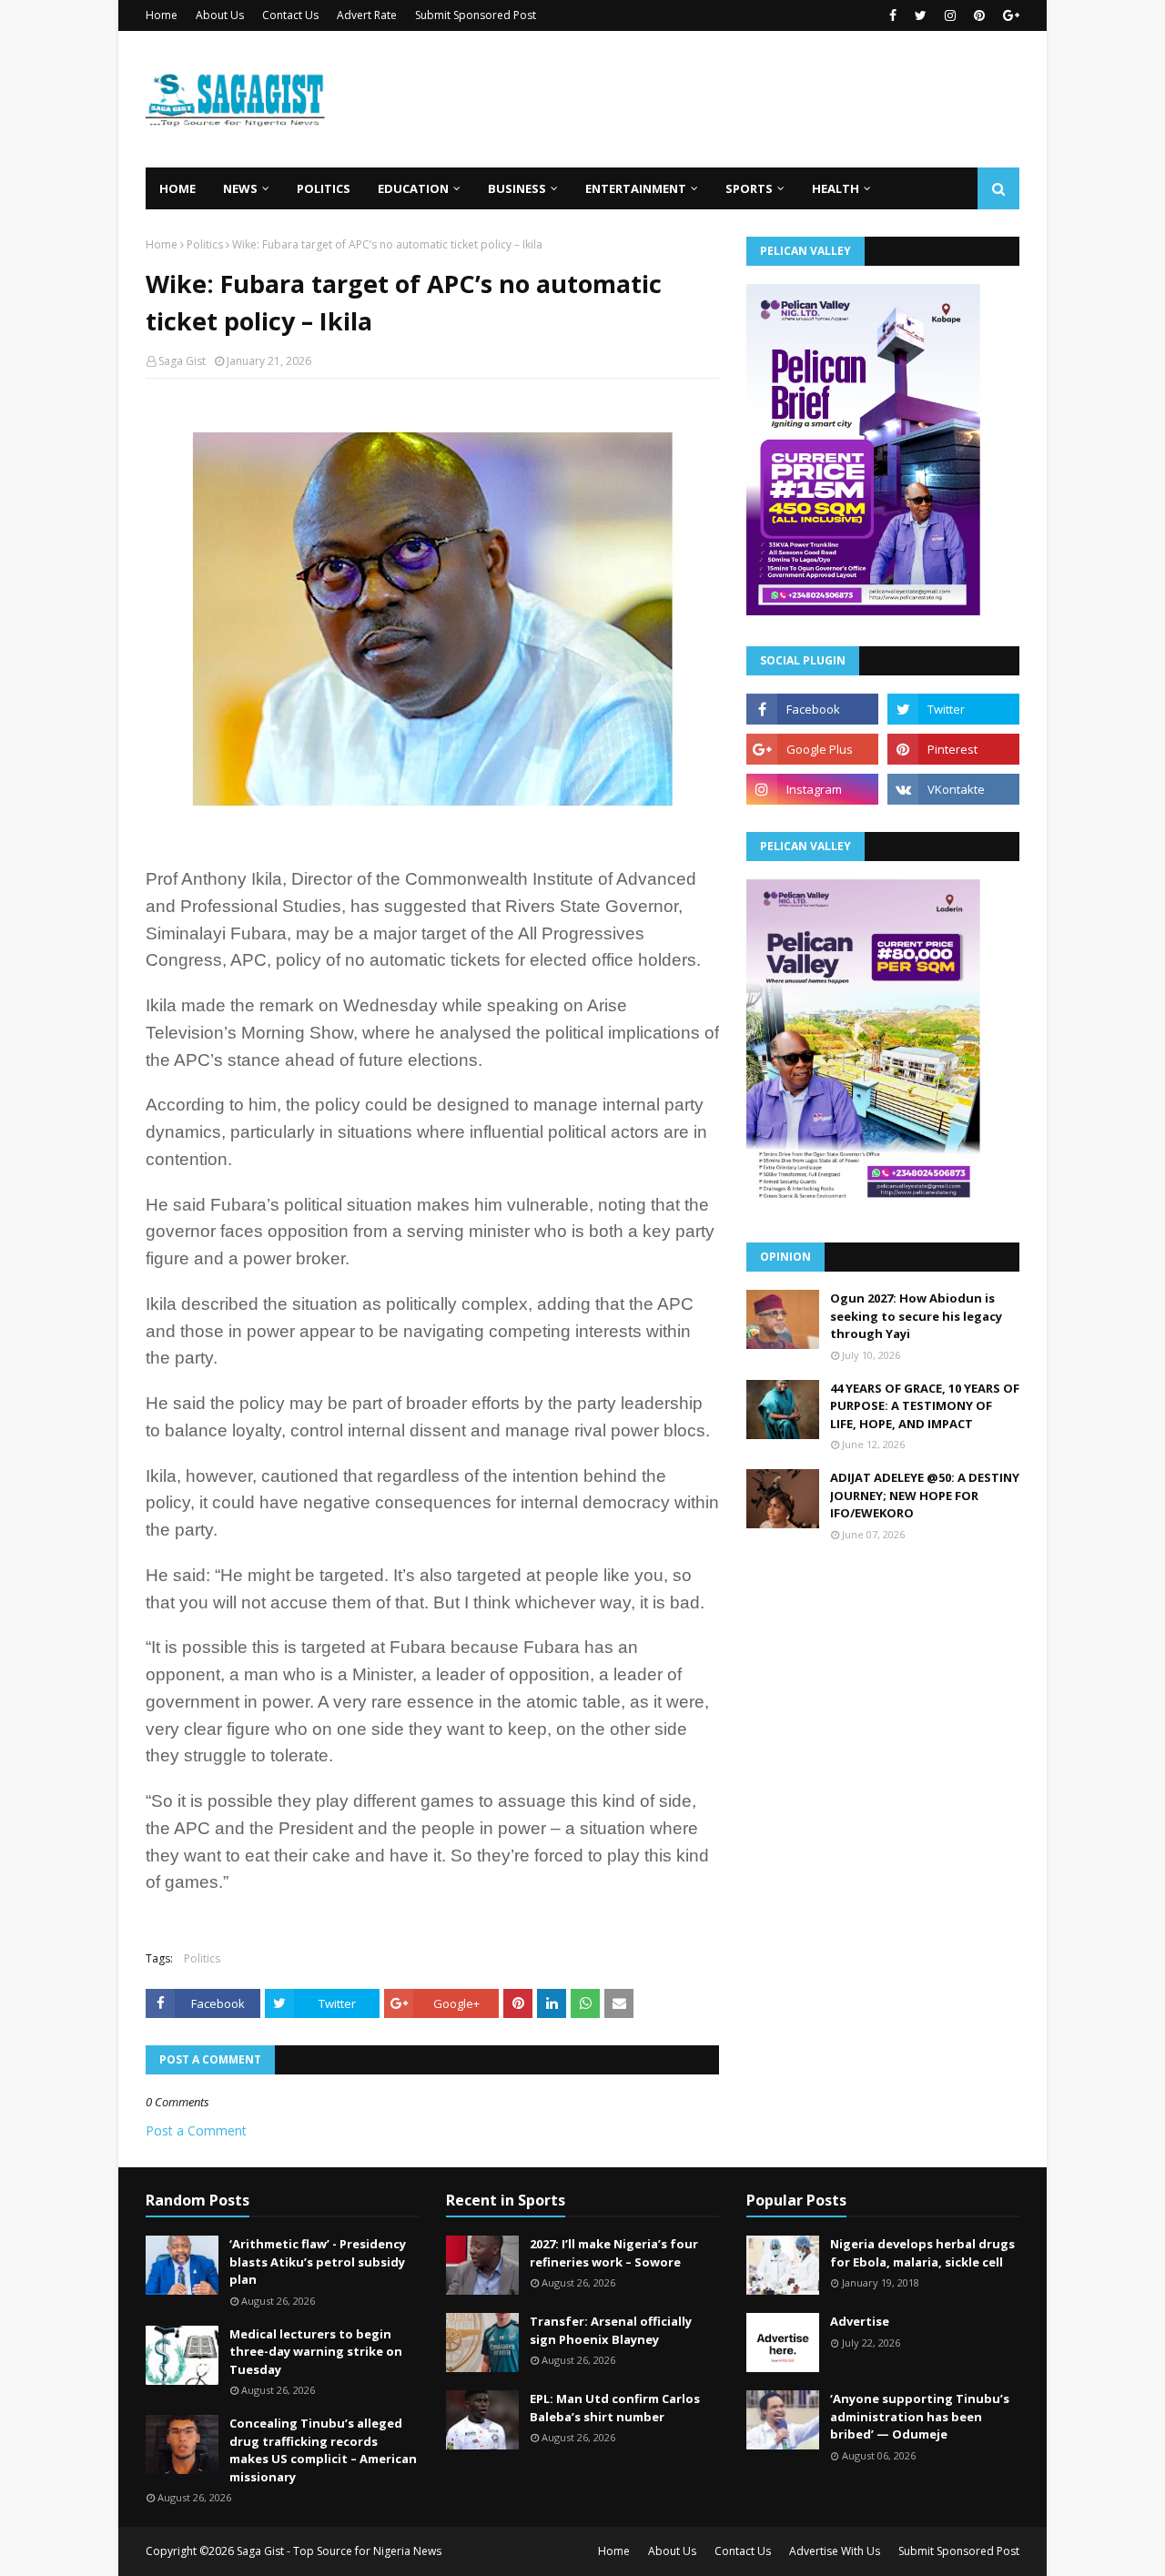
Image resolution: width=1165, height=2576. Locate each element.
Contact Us (290, 15)
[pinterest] (979, 15)
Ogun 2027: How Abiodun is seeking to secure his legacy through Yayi (916, 1316)
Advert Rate (367, 15)
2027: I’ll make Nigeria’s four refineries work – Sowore (614, 2253)
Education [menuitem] (413, 188)
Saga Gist (182, 361)
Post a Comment (196, 2130)
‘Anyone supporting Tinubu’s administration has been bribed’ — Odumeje (920, 2416)
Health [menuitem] (836, 188)
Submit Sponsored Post (476, 15)
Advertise (860, 2321)
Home (162, 15)
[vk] (953, 789)
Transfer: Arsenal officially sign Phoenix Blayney (611, 2330)
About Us (220, 15)
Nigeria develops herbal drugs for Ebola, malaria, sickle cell (922, 2253)
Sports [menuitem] (749, 188)
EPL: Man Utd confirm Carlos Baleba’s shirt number (615, 2408)
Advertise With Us (835, 2551)
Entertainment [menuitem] (636, 188)
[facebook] (893, 15)
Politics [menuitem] (324, 188)
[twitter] (921, 15)
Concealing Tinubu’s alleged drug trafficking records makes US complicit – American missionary (323, 2450)
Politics (205, 244)
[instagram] (950, 15)
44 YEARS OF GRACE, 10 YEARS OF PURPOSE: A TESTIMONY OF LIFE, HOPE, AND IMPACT (925, 1406)
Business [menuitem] (517, 188)
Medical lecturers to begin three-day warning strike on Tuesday (316, 2352)
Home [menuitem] (177, 188)
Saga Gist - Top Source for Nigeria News (339, 2551)
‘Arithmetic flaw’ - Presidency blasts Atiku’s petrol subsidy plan (318, 2262)
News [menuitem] (240, 188)
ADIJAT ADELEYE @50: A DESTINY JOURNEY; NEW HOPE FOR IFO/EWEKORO (925, 1495)
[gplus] (1009, 15)
